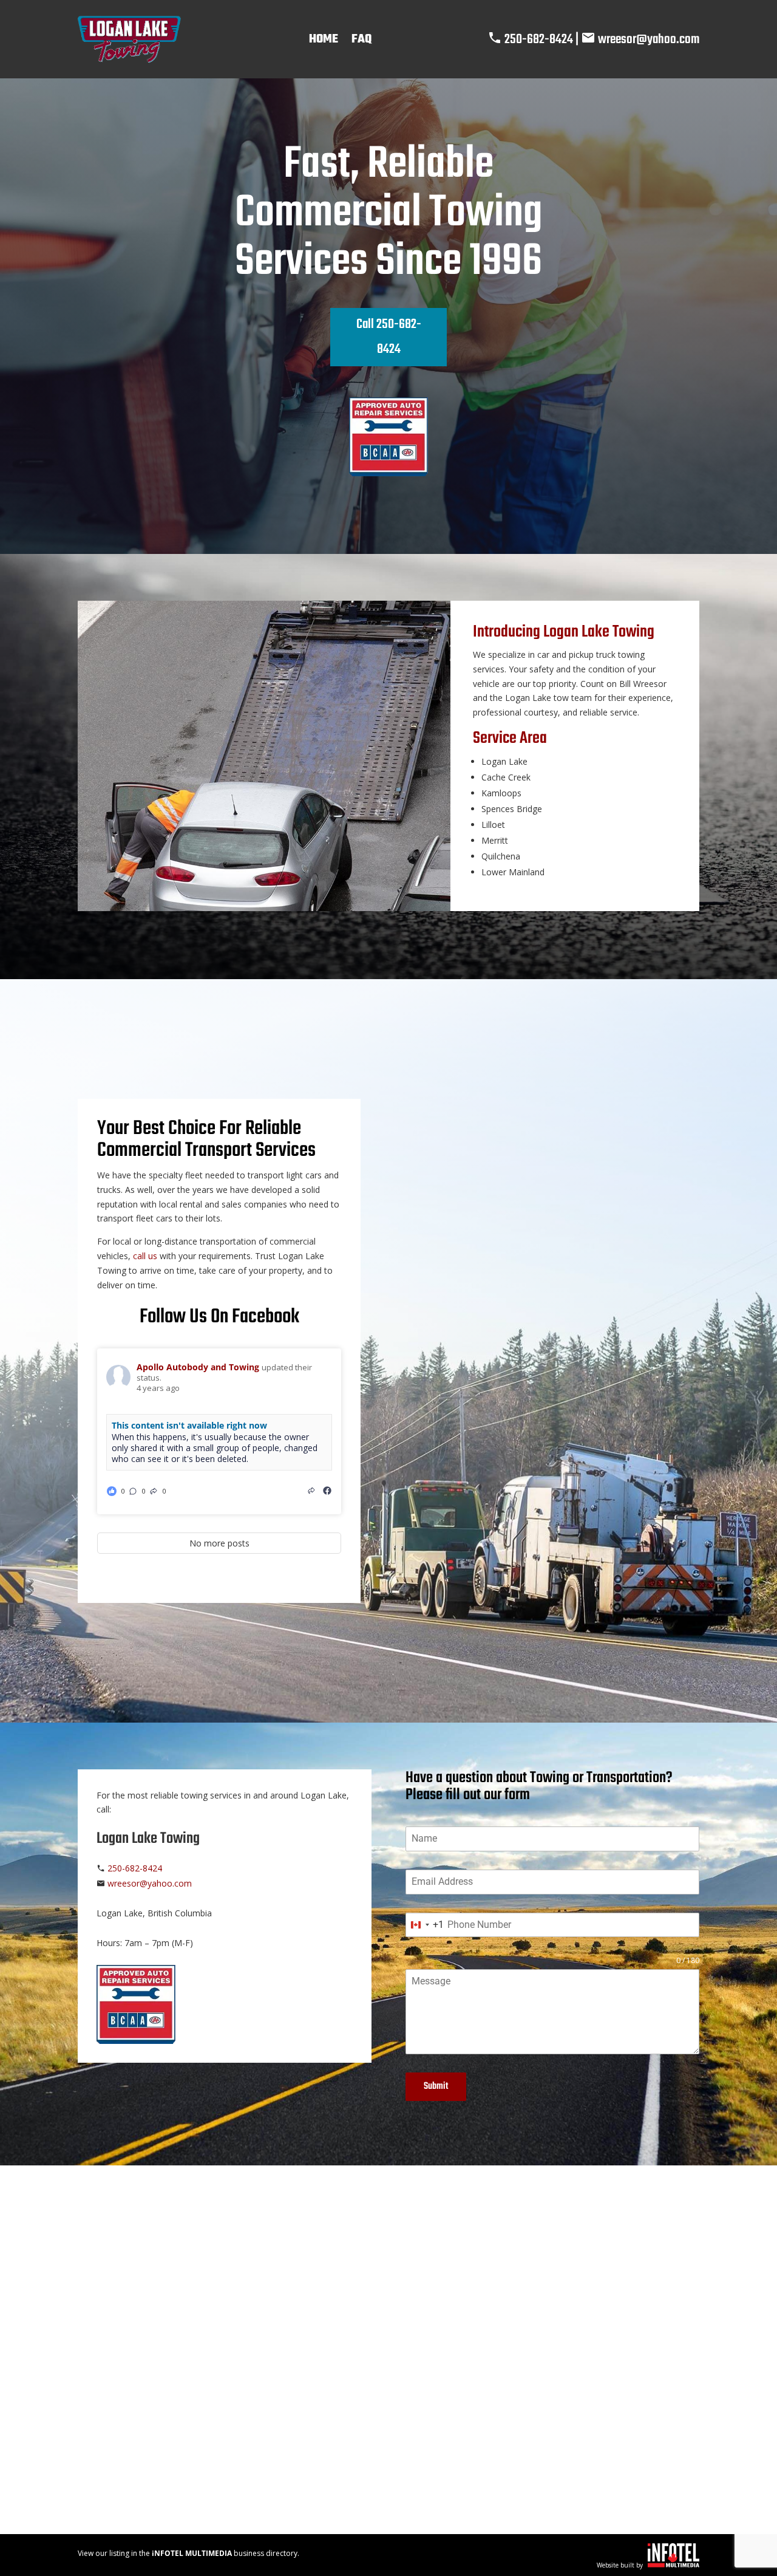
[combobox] (425, 1925)
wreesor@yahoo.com (649, 39)
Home (324, 39)
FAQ (361, 39)
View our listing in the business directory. (188, 2553)
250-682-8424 (539, 39)
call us (145, 1256)
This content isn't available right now (189, 1425)
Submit (436, 2086)
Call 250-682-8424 (389, 337)
